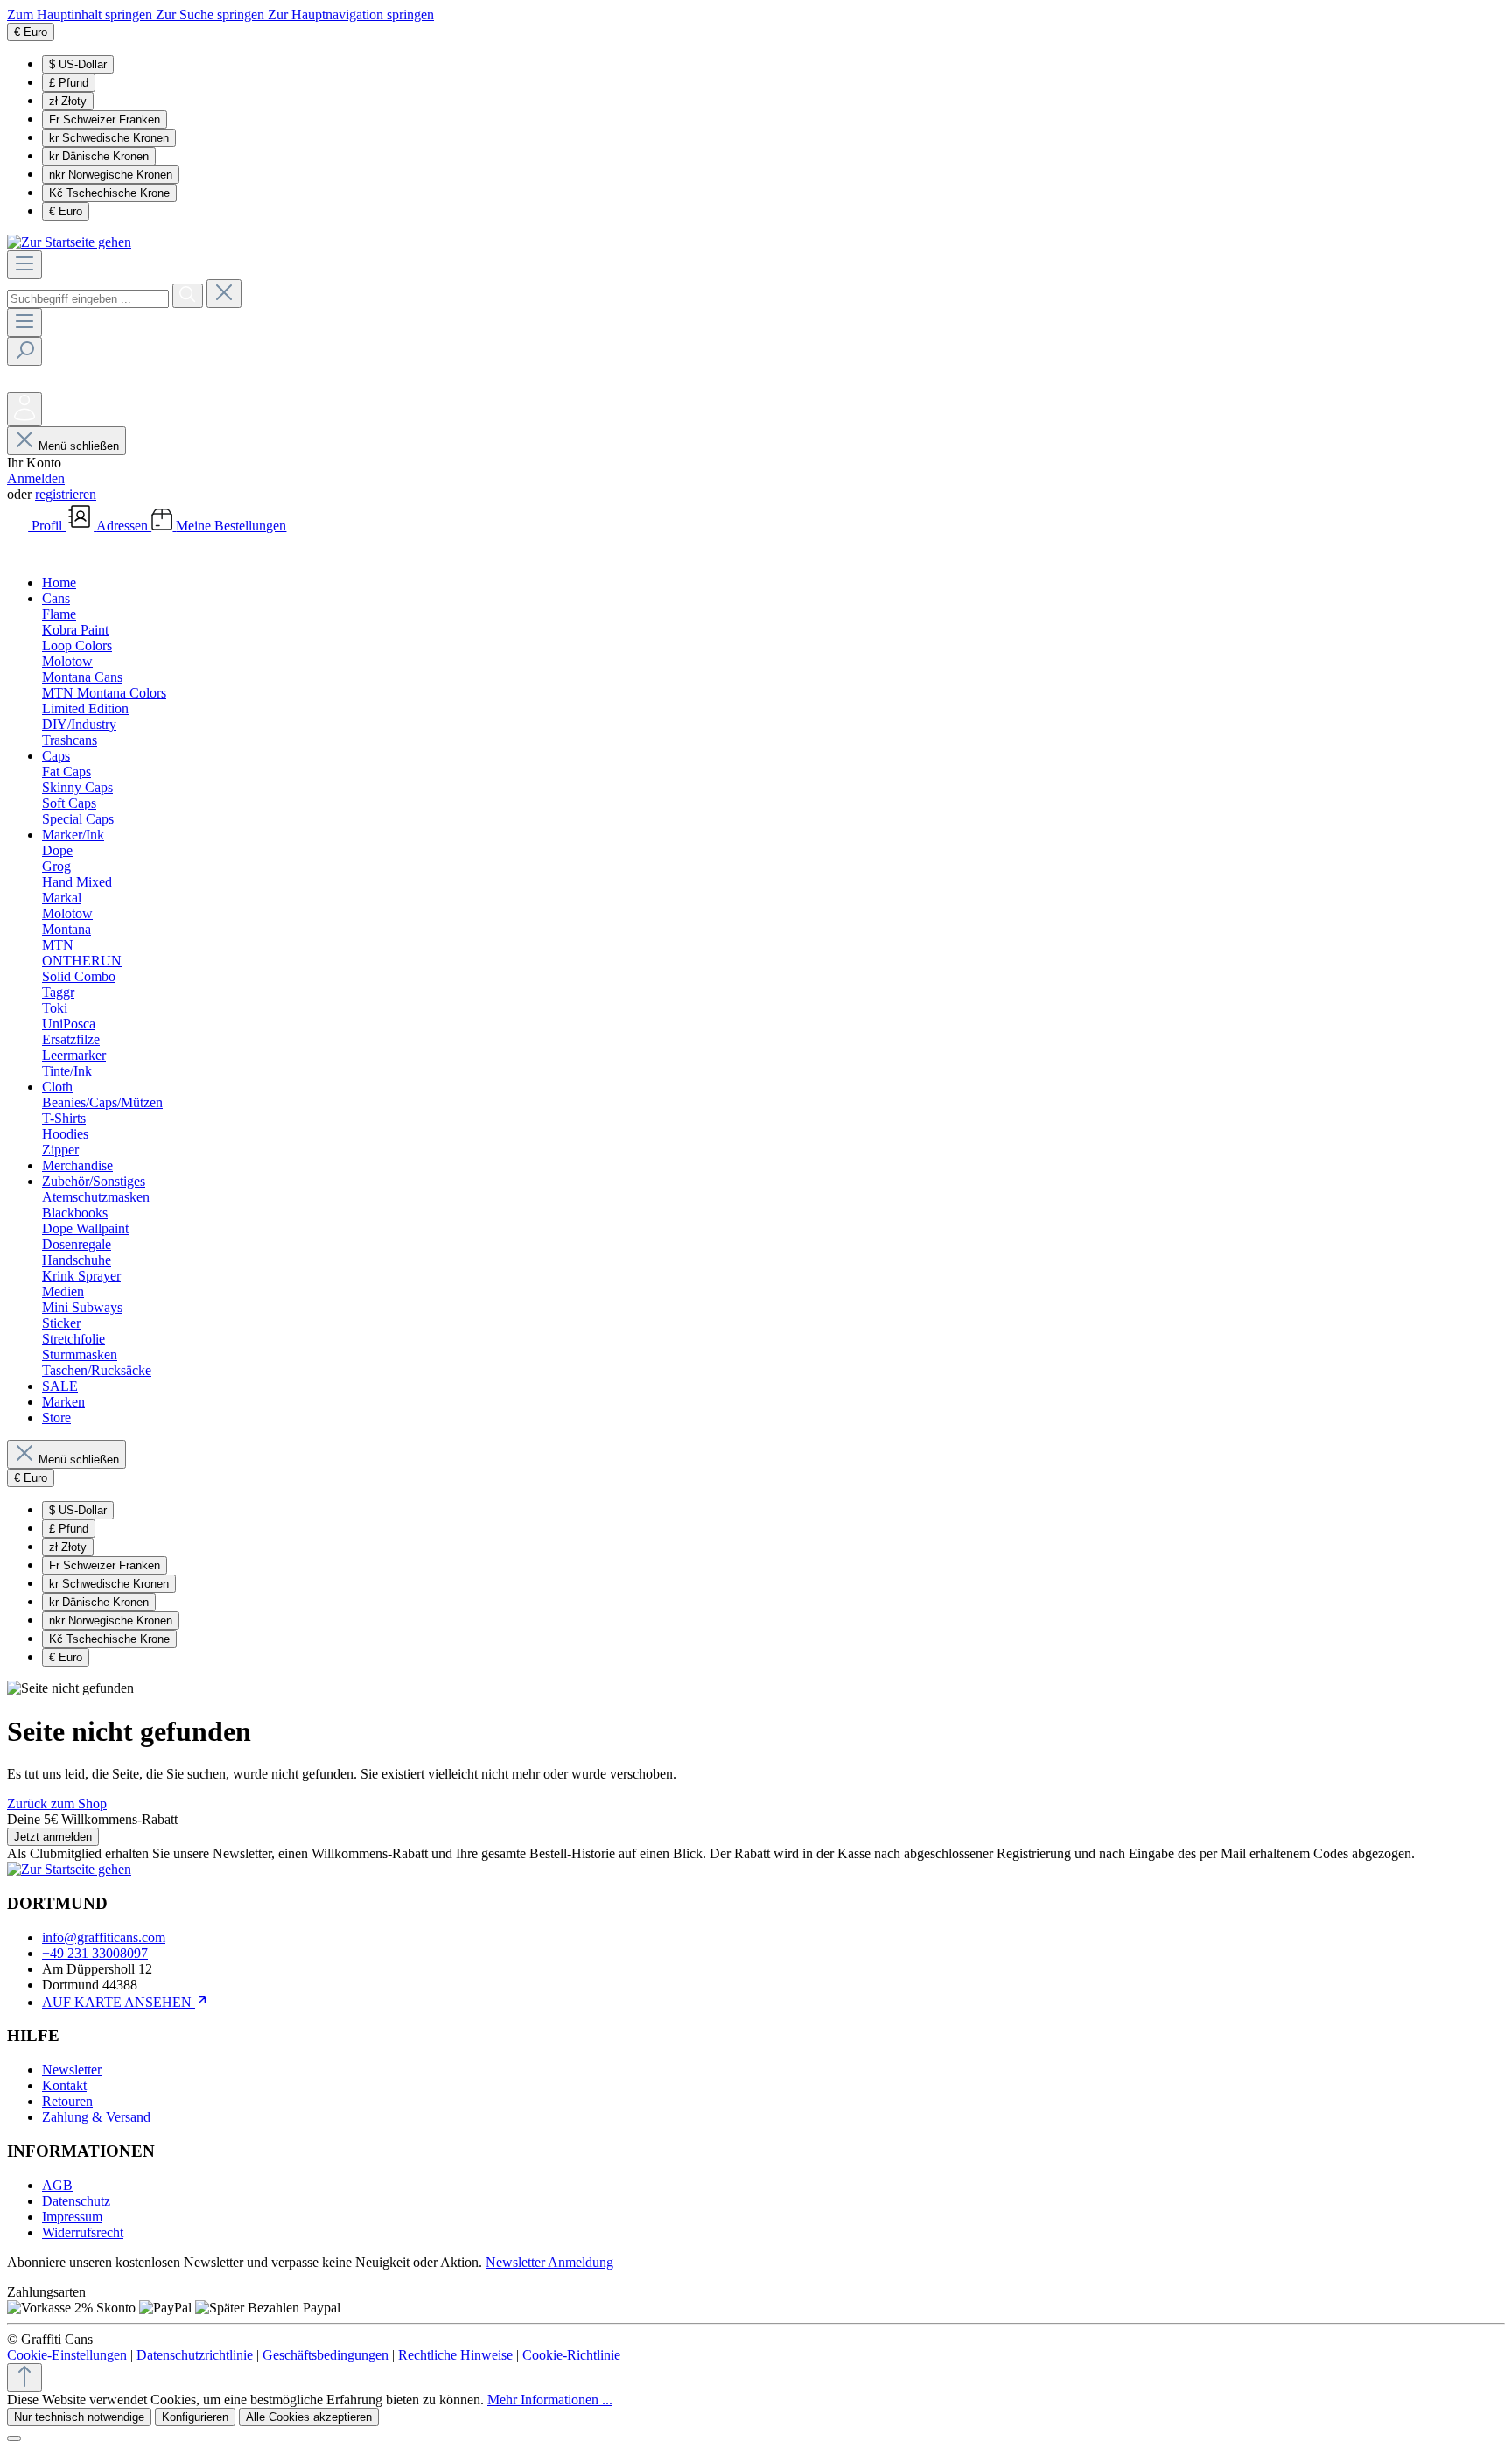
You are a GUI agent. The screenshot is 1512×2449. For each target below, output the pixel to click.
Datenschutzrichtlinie (195, 2355)
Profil (49, 526)
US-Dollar (78, 64)
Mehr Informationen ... (550, 2400)
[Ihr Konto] (24, 409)
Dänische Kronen (99, 156)
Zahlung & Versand (96, 2117)
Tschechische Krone (109, 193)
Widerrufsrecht (83, 2232)
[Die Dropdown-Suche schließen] (224, 294)
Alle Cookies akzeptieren (309, 2417)
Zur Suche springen (212, 14)
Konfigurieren (195, 2417)
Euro (66, 211)
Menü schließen (79, 446)
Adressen (124, 526)
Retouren (67, 2101)
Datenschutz (76, 2201)
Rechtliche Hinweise (455, 2355)
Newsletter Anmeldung (549, 2262)
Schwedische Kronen (109, 138)
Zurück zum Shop (57, 1803)
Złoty (68, 101)
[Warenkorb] (20, 553)
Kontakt (64, 2085)
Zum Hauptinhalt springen (81, 14)
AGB (57, 2185)
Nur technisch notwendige (79, 2417)
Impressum (72, 2217)
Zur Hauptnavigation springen (351, 14)
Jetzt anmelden (53, 1837)
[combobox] (88, 299)
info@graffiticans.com (104, 1937)
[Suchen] (188, 296)
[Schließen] (14, 2438)
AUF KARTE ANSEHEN (119, 2002)
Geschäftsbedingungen (325, 2355)
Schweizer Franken (105, 119)
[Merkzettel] (20, 384)
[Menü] (24, 265)
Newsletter (72, 2070)
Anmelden (36, 478)
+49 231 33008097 (95, 1953)
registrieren (66, 494)
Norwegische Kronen (111, 175)
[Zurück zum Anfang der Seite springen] (24, 2378)
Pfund (69, 83)
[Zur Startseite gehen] (69, 242)
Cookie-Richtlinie (571, 2355)
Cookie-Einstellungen (67, 2355)
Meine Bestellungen (231, 526)
